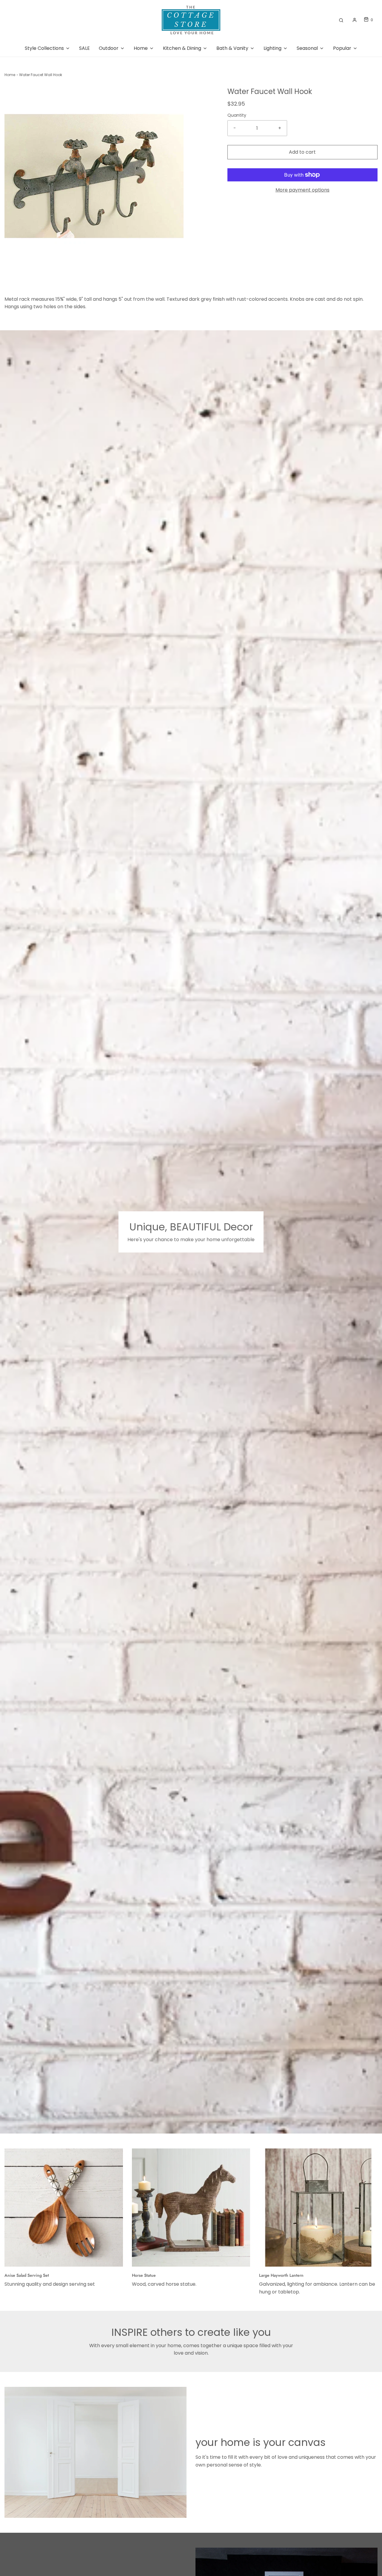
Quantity (237, 115)
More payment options (302, 190)
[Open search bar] (341, 20)
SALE (84, 48)
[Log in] (355, 20)
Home (10, 75)
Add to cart (302, 152)
